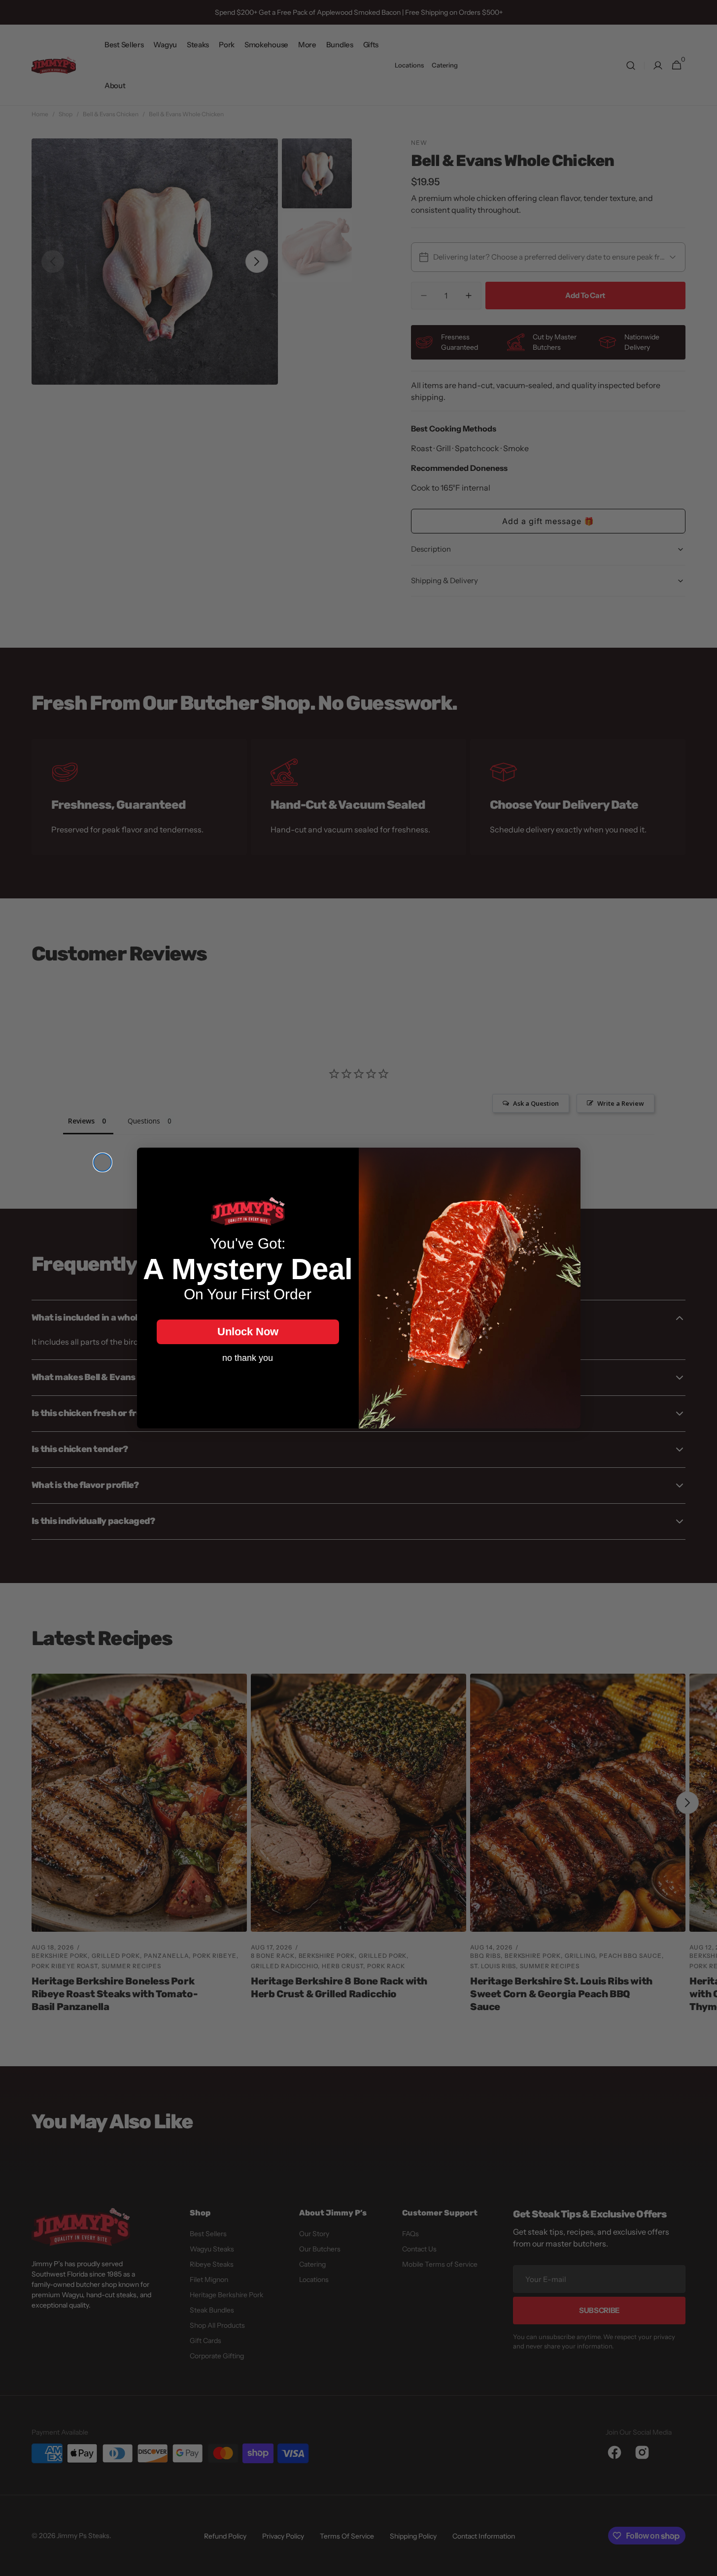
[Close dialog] (102, 1162)
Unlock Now (248, 1332)
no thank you (248, 1358)
